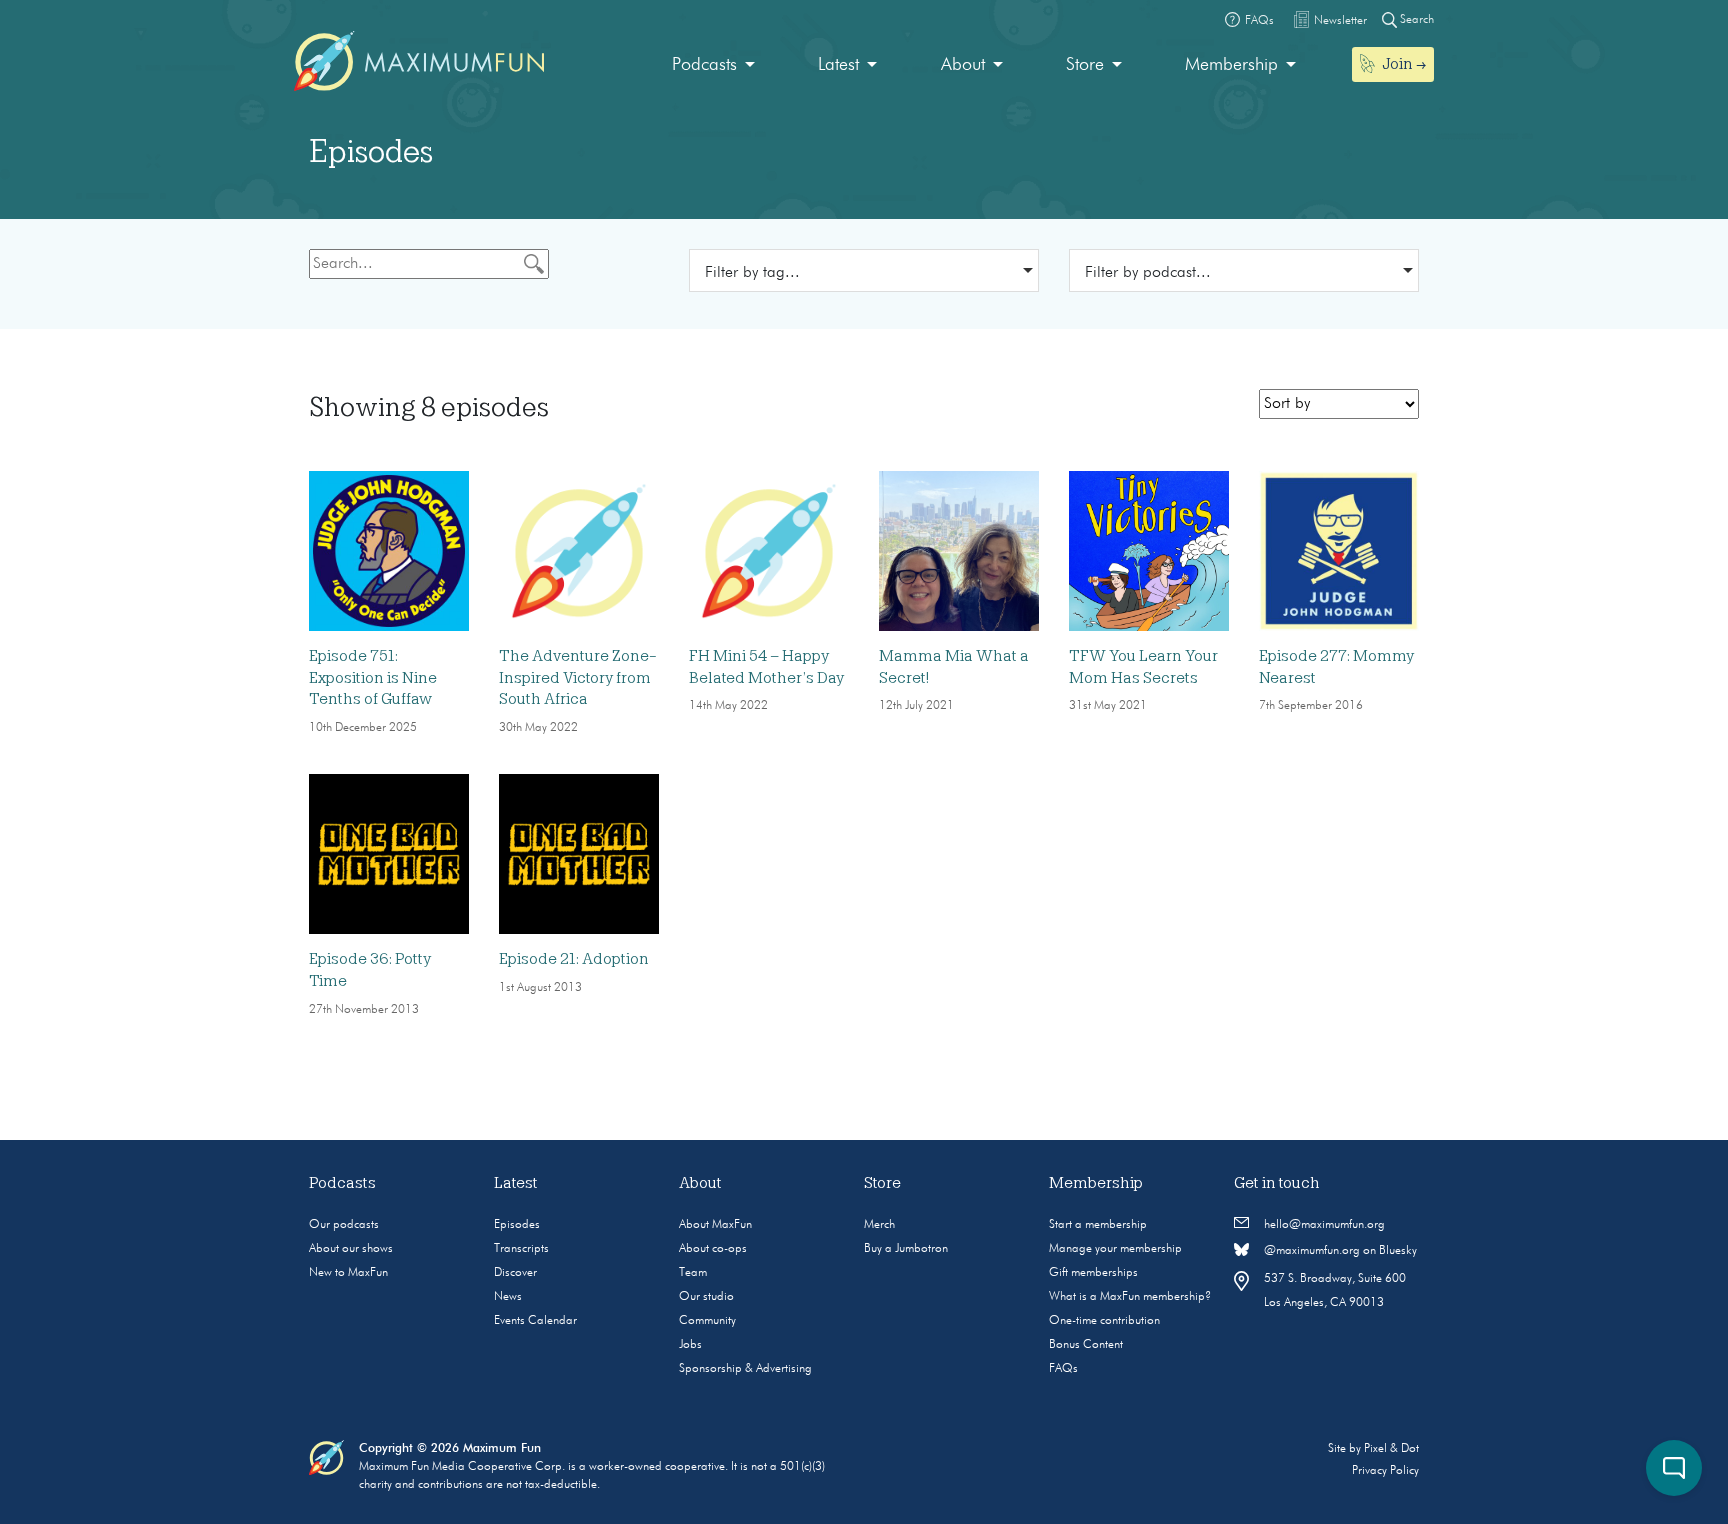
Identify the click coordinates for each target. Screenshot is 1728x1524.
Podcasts (704, 65)
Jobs (690, 1345)
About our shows (351, 1249)
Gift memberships (1093, 1273)
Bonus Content (1086, 1345)
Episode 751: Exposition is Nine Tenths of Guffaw (373, 677)
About (963, 65)
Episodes (517, 1225)
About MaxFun (715, 1225)
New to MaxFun (348, 1273)
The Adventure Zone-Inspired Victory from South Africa (578, 677)
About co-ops (713, 1249)
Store (1085, 65)
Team (693, 1273)
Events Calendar (535, 1321)
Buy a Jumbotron (906, 1249)
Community (707, 1321)
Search (1415, 20)
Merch (879, 1225)
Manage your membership (1115, 1249)
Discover (515, 1273)
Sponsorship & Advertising (745, 1369)
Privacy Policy (1385, 1471)
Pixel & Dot (1391, 1449)
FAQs (1063, 1369)
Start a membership (1098, 1225)
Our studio (706, 1297)
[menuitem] (713, 65)
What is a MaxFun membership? (1130, 1297)
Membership (1231, 65)
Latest (838, 65)
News (508, 1297)
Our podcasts (344, 1225)
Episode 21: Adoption (574, 959)
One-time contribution (1104, 1321)
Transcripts (521, 1249)
